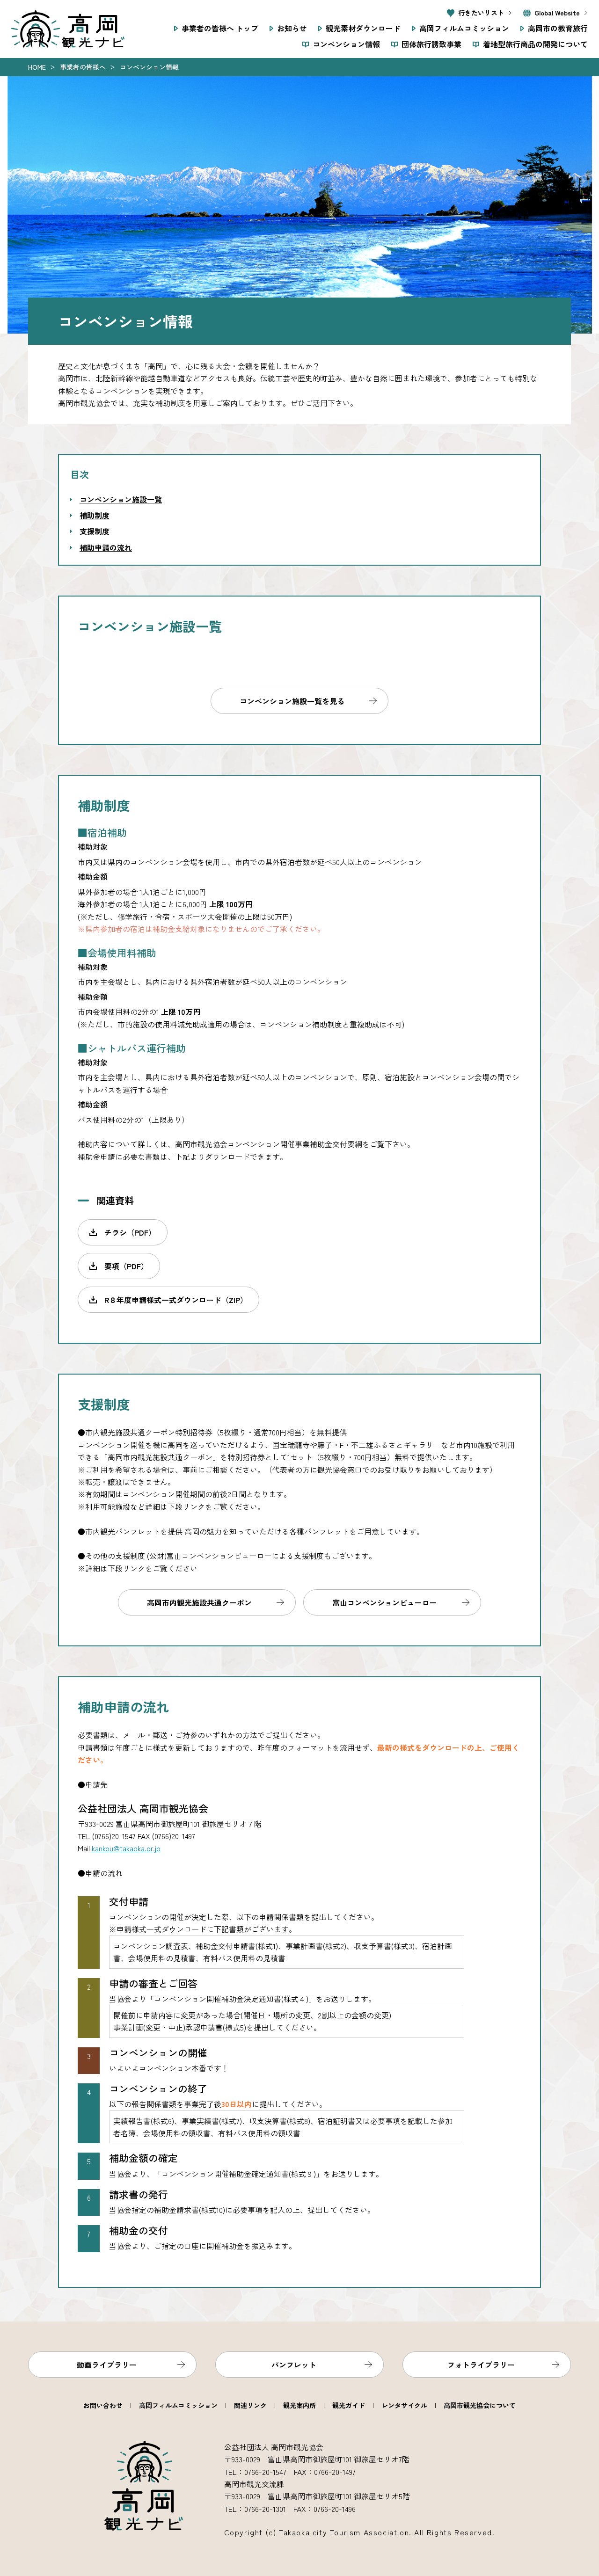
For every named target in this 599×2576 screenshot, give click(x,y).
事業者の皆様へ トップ (220, 28)
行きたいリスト (481, 13)
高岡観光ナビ (68, 29)
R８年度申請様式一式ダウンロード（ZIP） (176, 1300)
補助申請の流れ (106, 547)
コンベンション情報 (346, 44)
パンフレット (294, 2365)
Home (37, 67)
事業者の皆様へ (83, 67)
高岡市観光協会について (480, 2405)
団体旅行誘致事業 (431, 44)
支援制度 (95, 531)
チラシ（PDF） (130, 1232)
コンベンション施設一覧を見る (292, 701)
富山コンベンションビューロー (385, 1602)
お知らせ (292, 28)
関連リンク (250, 2405)
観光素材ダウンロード (363, 28)
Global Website (557, 13)
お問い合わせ (103, 2405)
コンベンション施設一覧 (121, 499)
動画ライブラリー (107, 2365)
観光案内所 (299, 2405)
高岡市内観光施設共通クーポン (199, 1602)
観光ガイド (349, 2405)
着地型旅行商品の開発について (535, 44)
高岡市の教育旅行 (558, 28)
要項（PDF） (126, 1266)
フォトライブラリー (481, 2365)
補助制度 (95, 515)
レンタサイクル (404, 2405)
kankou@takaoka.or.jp (126, 1848)
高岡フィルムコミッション (464, 28)
